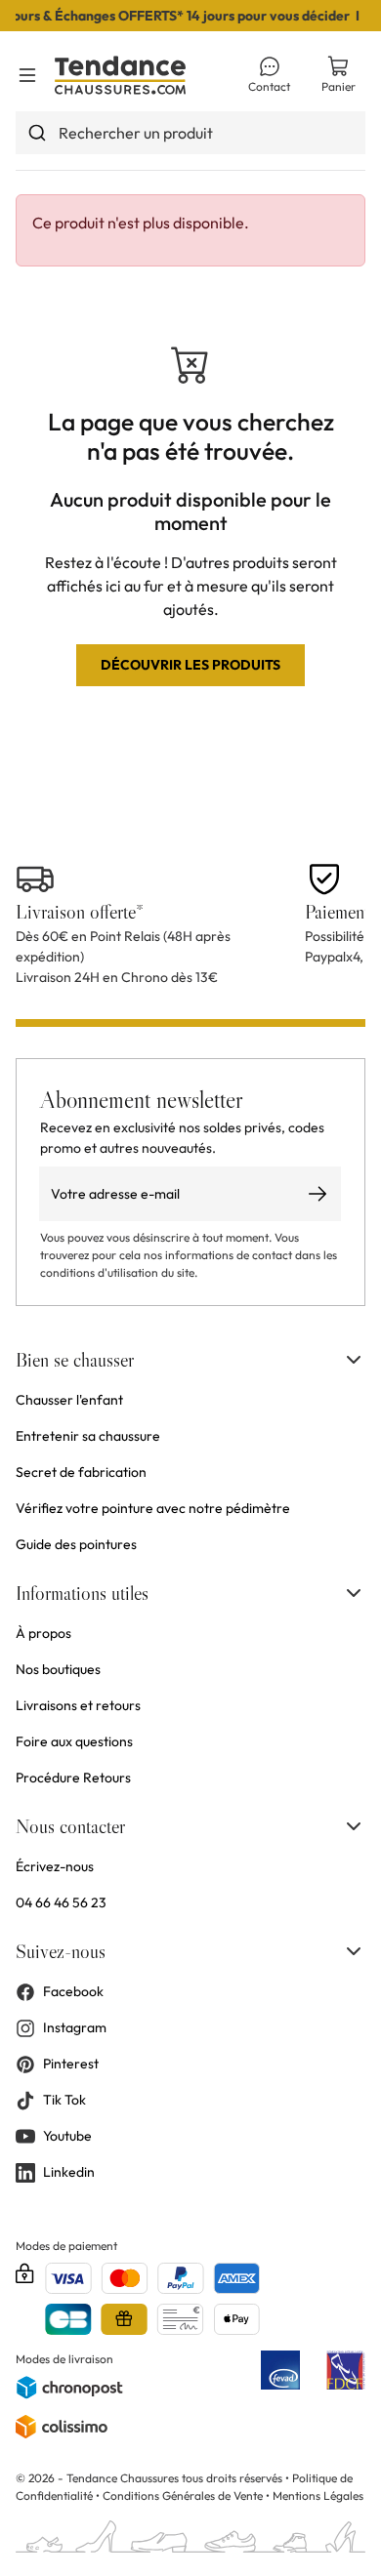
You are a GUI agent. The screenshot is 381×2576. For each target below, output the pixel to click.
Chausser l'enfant (69, 1400)
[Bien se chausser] (354, 1360)
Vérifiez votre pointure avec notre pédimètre (153, 1508)
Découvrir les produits (190, 665)
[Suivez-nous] (354, 1951)
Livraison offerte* (80, 912)
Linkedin (69, 2172)
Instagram (75, 2027)
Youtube (67, 2136)
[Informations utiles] (354, 1593)
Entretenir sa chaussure (88, 1436)
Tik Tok (64, 2100)
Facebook (73, 1991)
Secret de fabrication (81, 1472)
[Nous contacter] (354, 1826)
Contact (269, 86)
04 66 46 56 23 (61, 1902)
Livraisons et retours (78, 1705)
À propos (43, 1633)
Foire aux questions (74, 1741)
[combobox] (190, 133)
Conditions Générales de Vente (183, 2495)
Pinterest (71, 2064)
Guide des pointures (76, 1544)
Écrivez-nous (55, 1866)
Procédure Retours (73, 1778)
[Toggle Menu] (27, 75)
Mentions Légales (318, 2495)
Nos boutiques (58, 1669)
